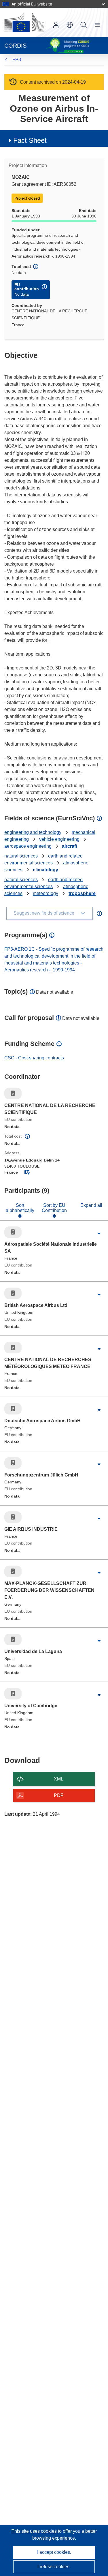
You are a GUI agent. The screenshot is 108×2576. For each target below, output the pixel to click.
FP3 (17, 60)
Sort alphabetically (20, 1208)
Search (84, 25)
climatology (46, 870)
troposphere (82, 893)
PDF (59, 1795)
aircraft (70, 846)
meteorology (46, 893)
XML (59, 1779)
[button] (70, 25)
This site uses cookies (35, 2531)
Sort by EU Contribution (54, 1208)
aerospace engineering (28, 846)
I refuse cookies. (54, 2567)
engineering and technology (33, 832)
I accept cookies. (54, 2552)
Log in (56, 25)
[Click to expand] (99, 1234)
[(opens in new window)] (24, 22)
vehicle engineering (59, 839)
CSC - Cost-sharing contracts (34, 1058)
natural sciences (21, 856)
